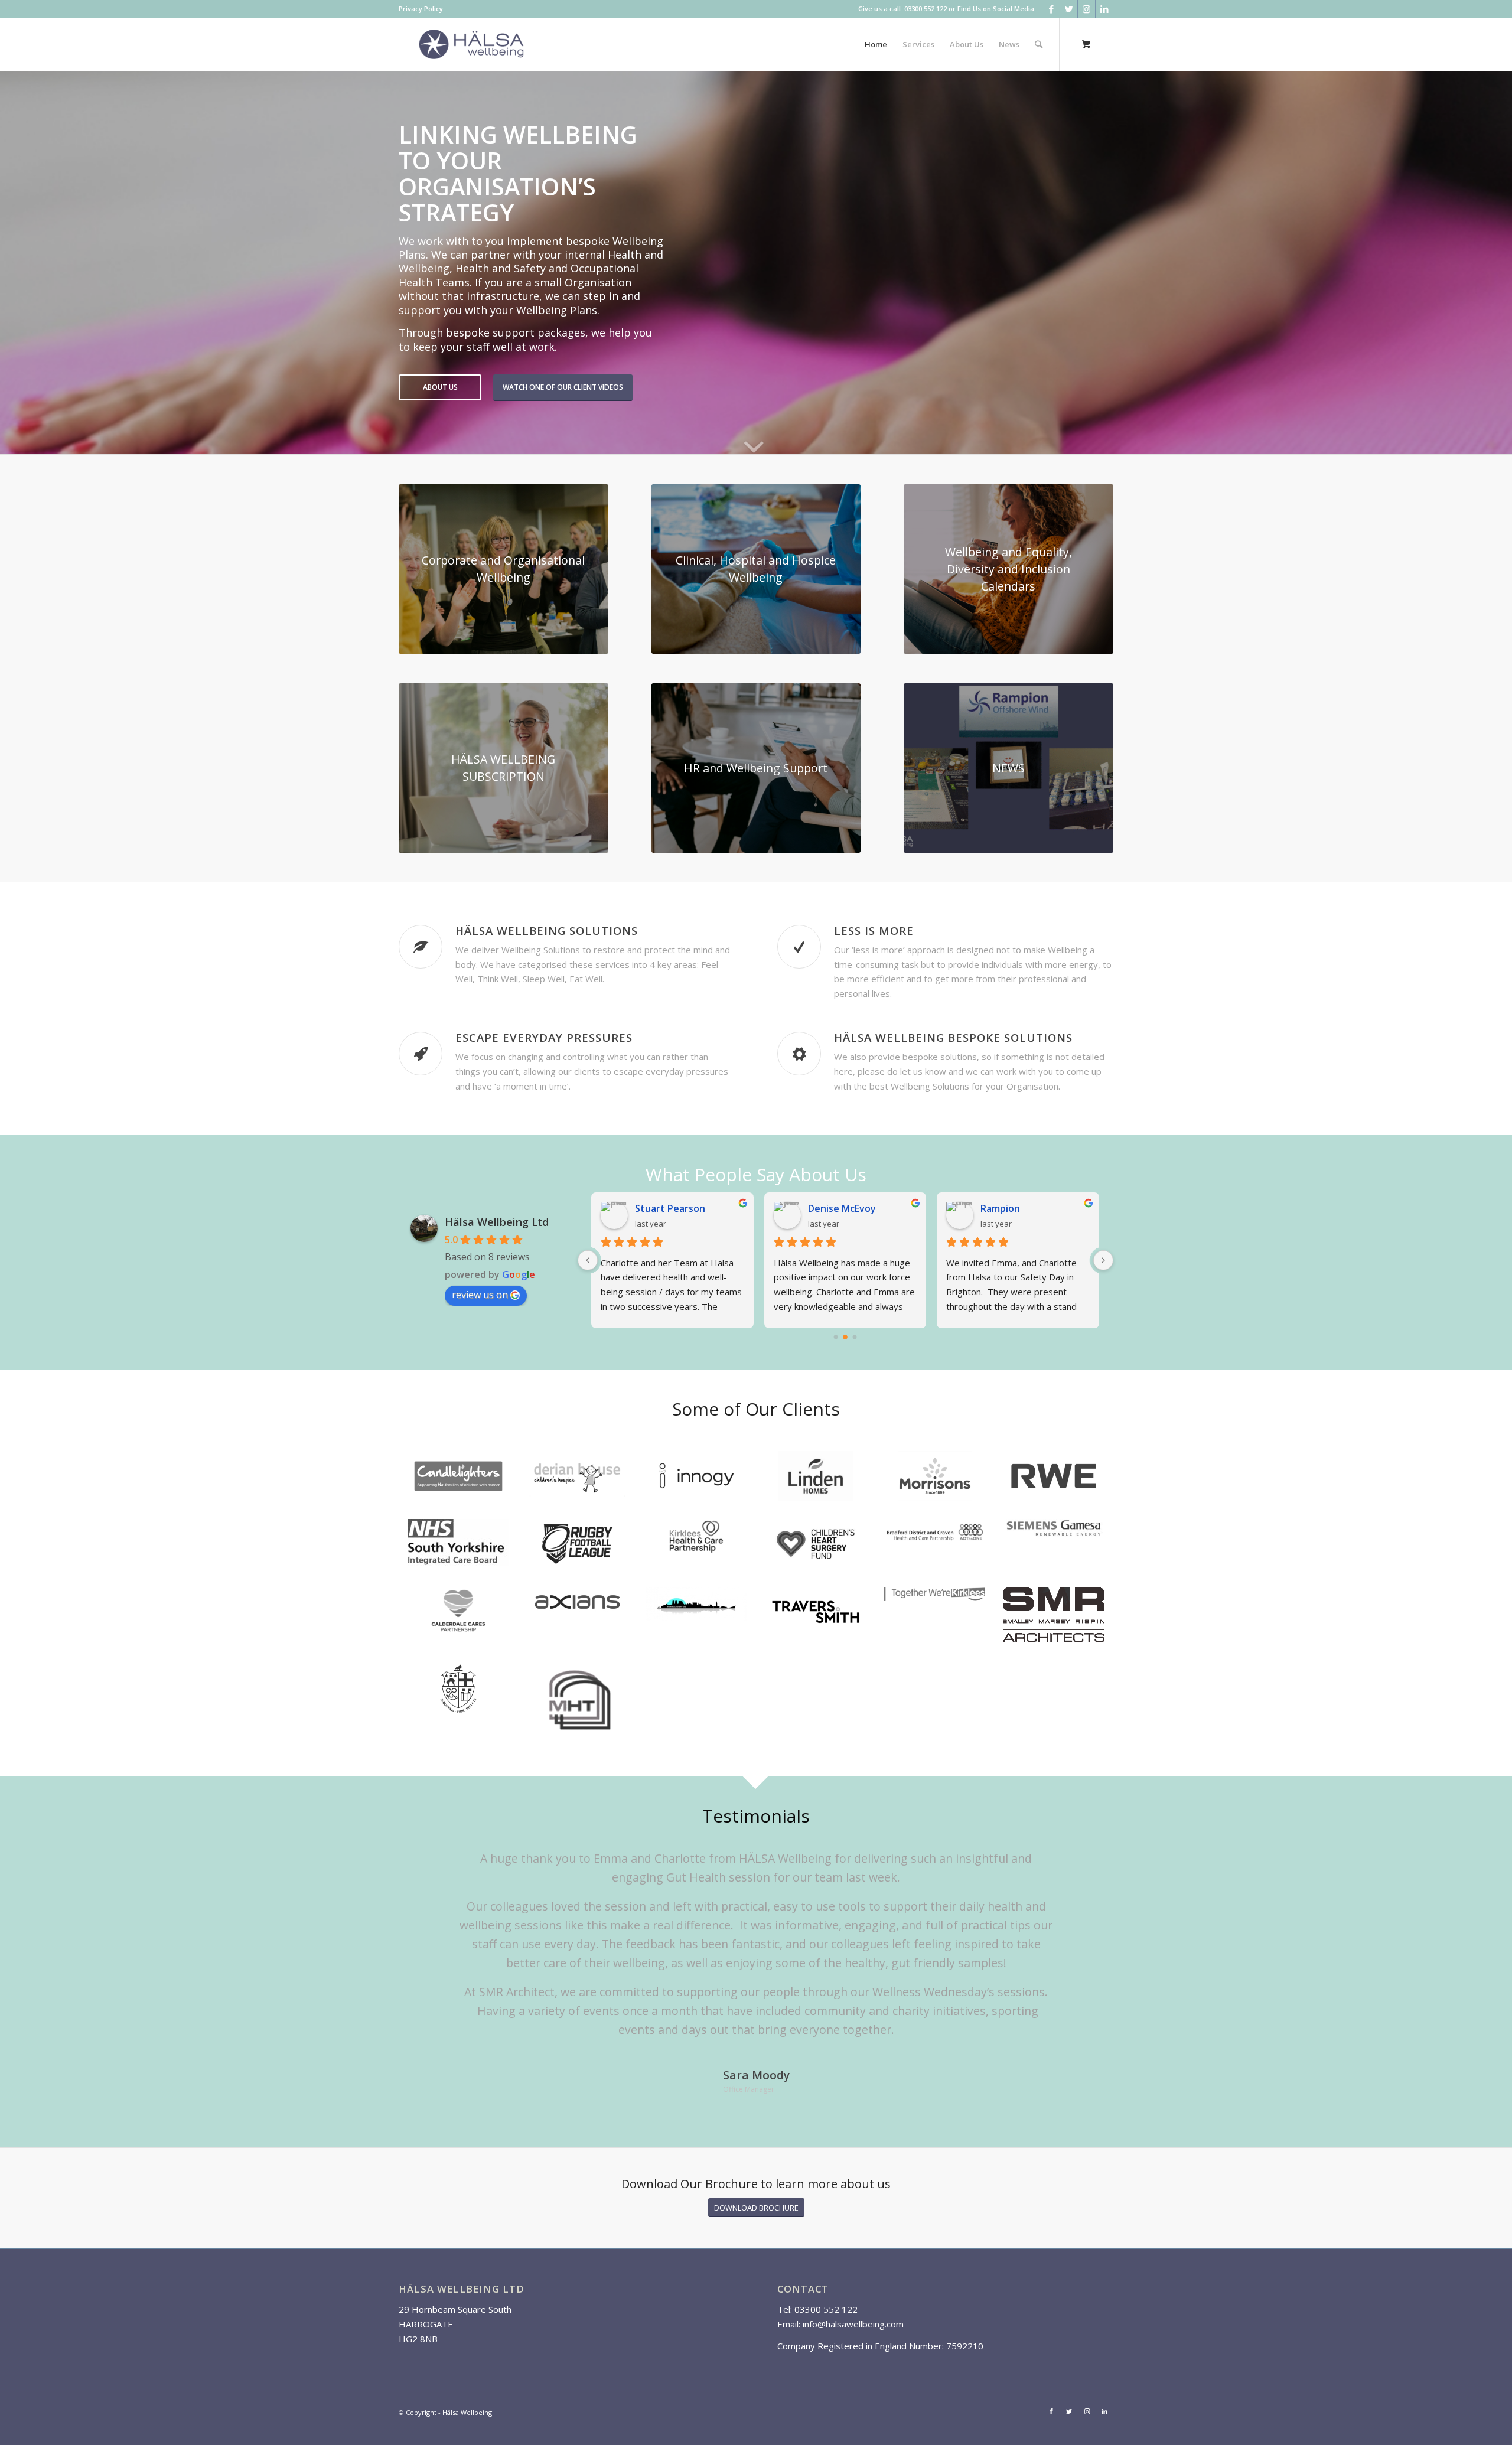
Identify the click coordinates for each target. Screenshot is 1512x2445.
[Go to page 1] (845, 1337)
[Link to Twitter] (1069, 9)
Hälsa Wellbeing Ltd (497, 1222)
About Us (440, 387)
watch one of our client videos (563, 387)
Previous (425, 1866)
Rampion (655, 1208)
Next (1087, 1866)
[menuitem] (421, 9)
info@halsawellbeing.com (853, 2323)
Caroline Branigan (849, 1208)
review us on (480, 1295)
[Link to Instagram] (1086, 9)
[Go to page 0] (836, 1337)
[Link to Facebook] (1051, 9)
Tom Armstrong (1018, 1208)
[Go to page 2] (855, 1337)
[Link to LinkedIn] (1104, 9)
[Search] (1039, 44)
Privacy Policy (421, 9)
